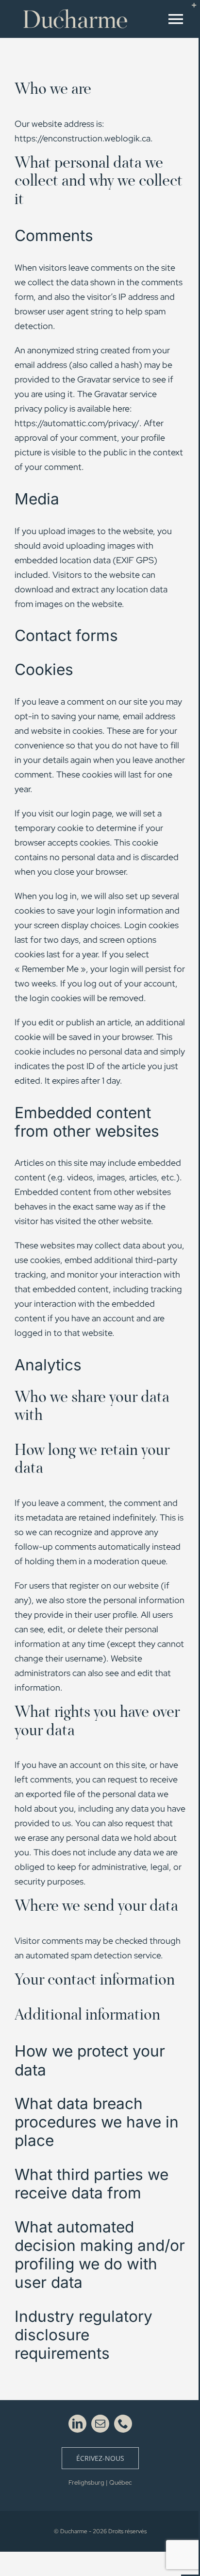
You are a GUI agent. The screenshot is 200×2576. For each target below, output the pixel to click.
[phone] (123, 2424)
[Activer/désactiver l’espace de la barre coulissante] (190, 9)
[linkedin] (77, 2424)
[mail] (100, 2424)
